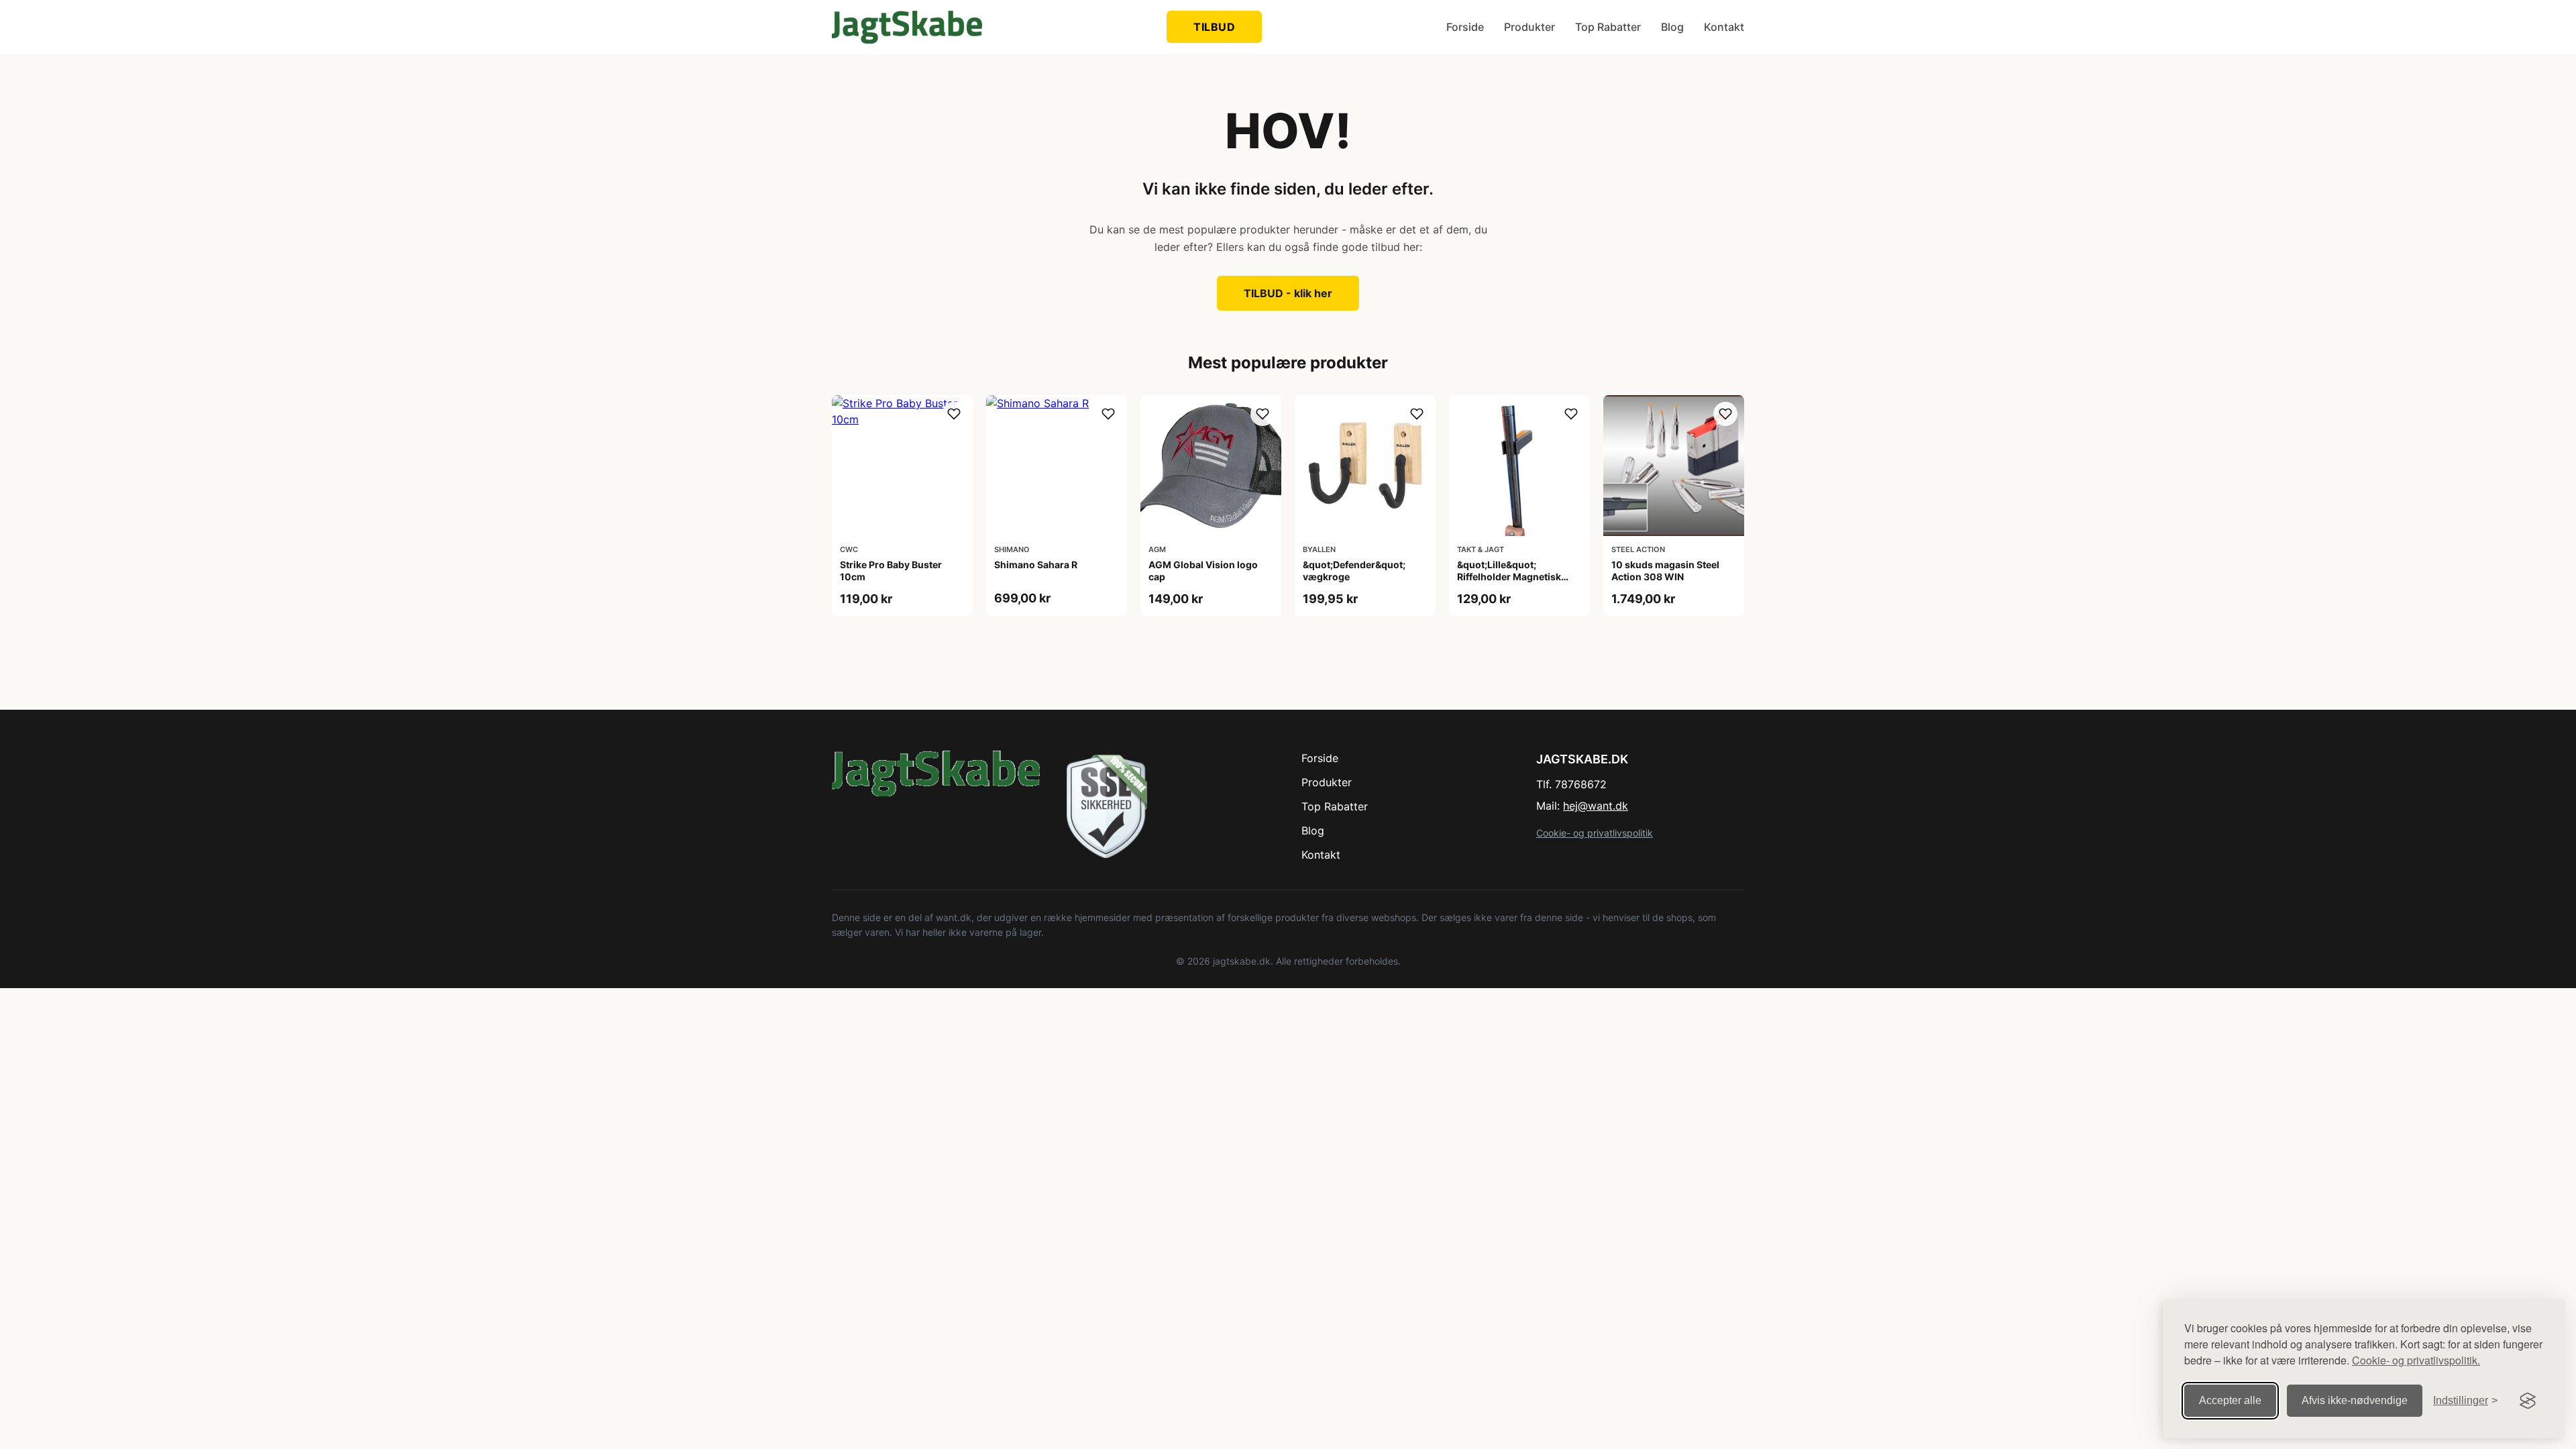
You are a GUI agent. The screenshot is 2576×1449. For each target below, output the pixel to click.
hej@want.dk (1596, 806)
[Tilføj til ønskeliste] (954, 414)
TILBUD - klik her (1288, 293)
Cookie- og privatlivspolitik (1595, 833)
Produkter (1529, 27)
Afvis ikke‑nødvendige (2355, 1400)
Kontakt (1724, 27)
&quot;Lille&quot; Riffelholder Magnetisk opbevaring (1509, 577)
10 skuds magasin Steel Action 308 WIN (1665, 571)
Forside (1465, 27)
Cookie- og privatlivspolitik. (2416, 1360)
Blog (1672, 27)
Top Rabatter (1608, 27)
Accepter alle (2230, 1400)
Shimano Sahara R (1036, 565)
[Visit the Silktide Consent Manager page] (2528, 1401)
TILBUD (1214, 27)
